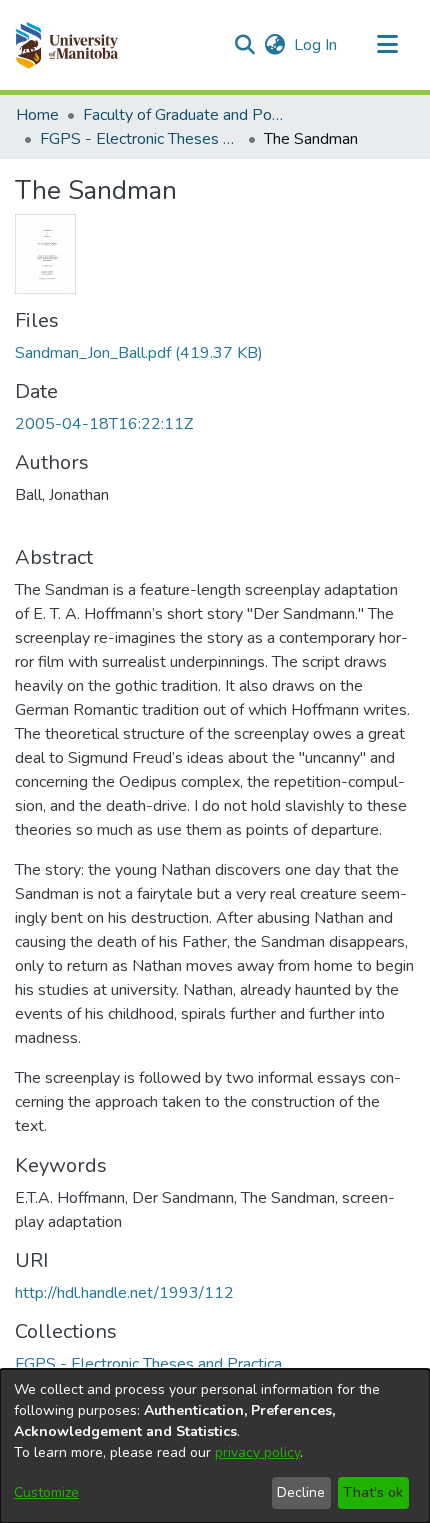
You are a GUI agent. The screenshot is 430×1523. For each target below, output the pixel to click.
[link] (139, 353)
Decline (301, 1492)
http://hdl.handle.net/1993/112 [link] (124, 1293)
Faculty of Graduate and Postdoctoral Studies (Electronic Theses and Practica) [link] (183, 115)
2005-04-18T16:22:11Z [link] (104, 424)
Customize (46, 1492)
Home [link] (37, 115)
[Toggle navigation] (387, 45)
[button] (66, 45)
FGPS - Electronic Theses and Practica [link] (140, 139)
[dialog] (215, 1446)
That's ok (373, 1492)
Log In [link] (316, 45)
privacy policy (257, 1452)
